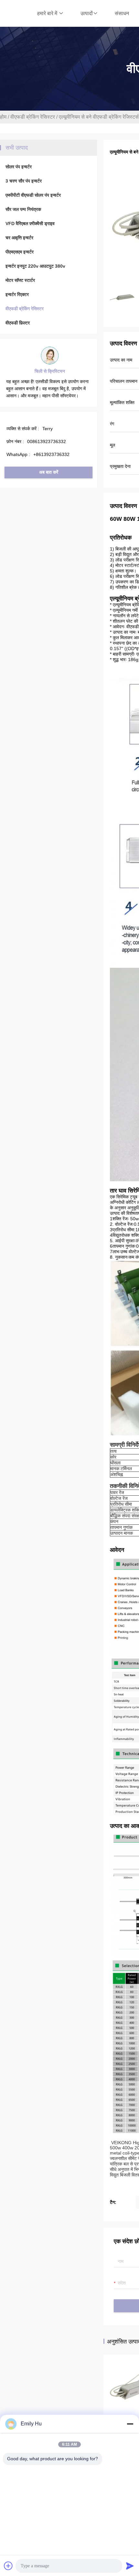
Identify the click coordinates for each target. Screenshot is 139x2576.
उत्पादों (87, 13)
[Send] (130, 2566)
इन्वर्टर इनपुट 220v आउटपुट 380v (35, 266)
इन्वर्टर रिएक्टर (17, 294)
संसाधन (122, 13)
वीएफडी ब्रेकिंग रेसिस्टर (33, 117)
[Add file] (8, 2566)
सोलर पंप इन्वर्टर (19, 167)
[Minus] (130, 2424)
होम (3, 117)
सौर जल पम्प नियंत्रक (23, 209)
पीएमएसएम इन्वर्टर (20, 252)
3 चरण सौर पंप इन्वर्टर (24, 181)
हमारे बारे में (48, 13)
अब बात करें (49, 472)
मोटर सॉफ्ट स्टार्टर (20, 280)
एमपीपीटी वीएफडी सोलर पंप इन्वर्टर (33, 195)
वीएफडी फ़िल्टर (18, 323)
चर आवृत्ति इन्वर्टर (19, 238)
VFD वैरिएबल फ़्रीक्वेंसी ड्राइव (30, 223)
